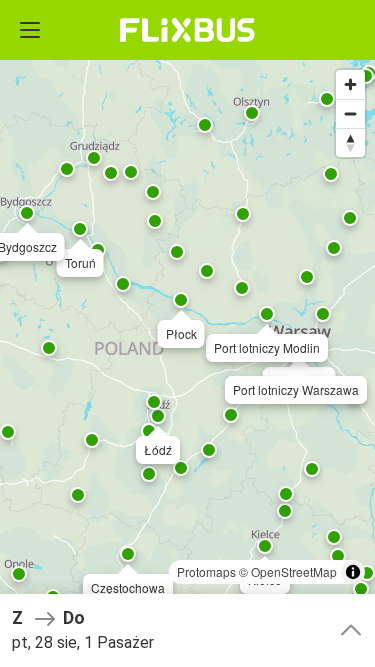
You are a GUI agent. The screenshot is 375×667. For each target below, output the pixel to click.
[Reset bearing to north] (350, 142)
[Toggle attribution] (353, 572)
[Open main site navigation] (30, 30)
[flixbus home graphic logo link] (187, 30)
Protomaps (206, 571)
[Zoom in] (350, 84)
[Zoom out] (350, 113)
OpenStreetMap (294, 571)
